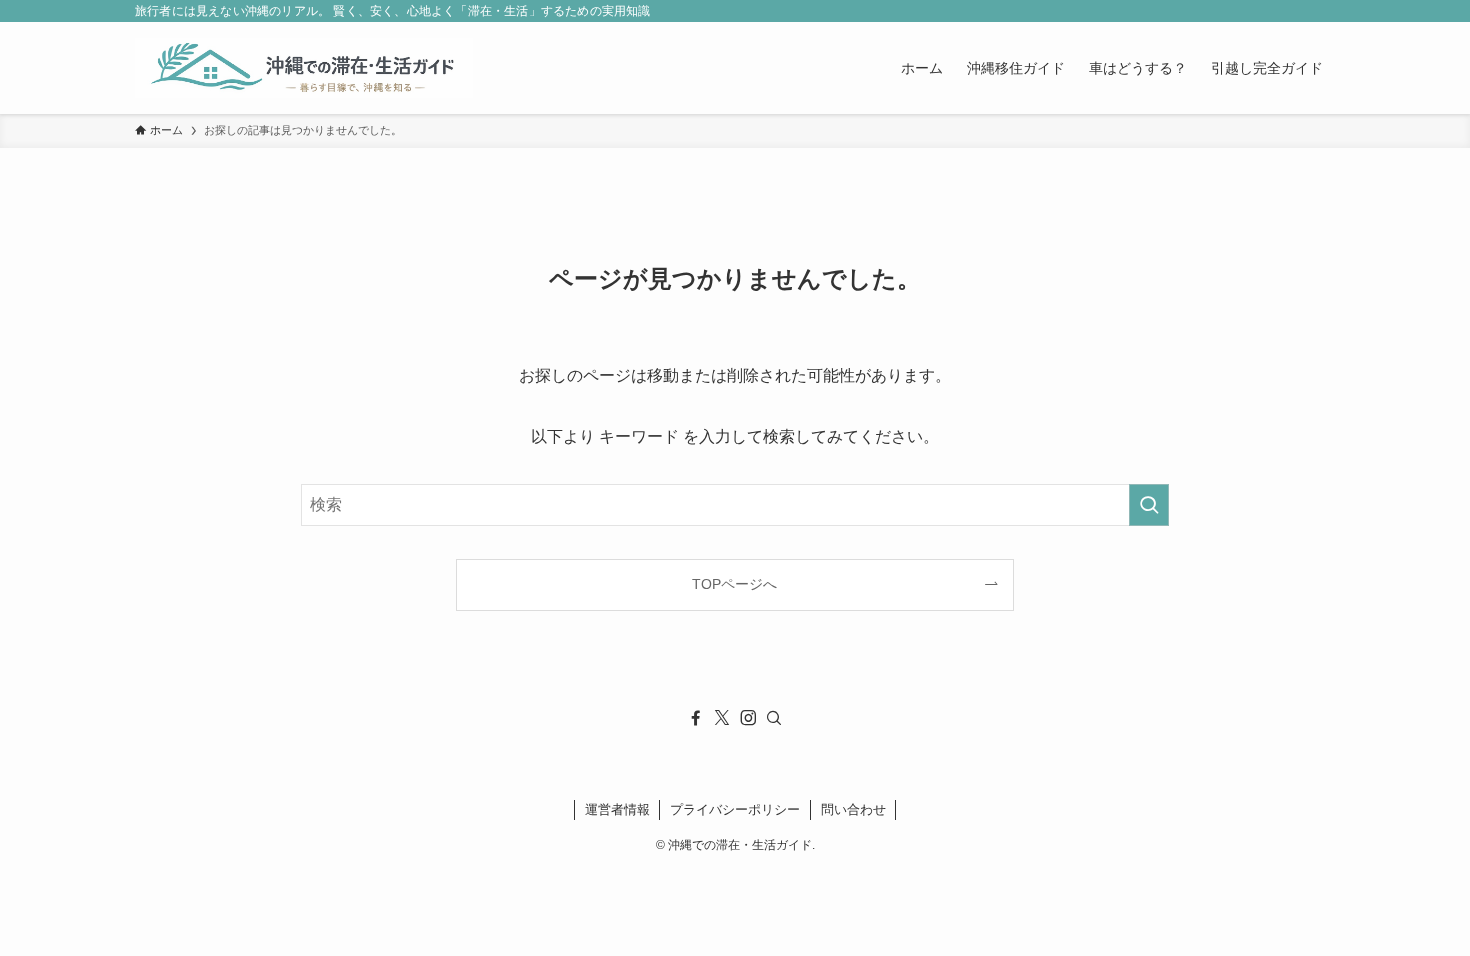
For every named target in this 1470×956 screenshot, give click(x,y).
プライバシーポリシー (735, 809)
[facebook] (696, 718)
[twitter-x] (722, 718)
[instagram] (748, 718)
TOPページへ (734, 584)
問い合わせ (853, 809)
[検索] (774, 718)
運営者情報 (617, 809)
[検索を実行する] (1149, 505)
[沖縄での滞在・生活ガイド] (304, 68)
